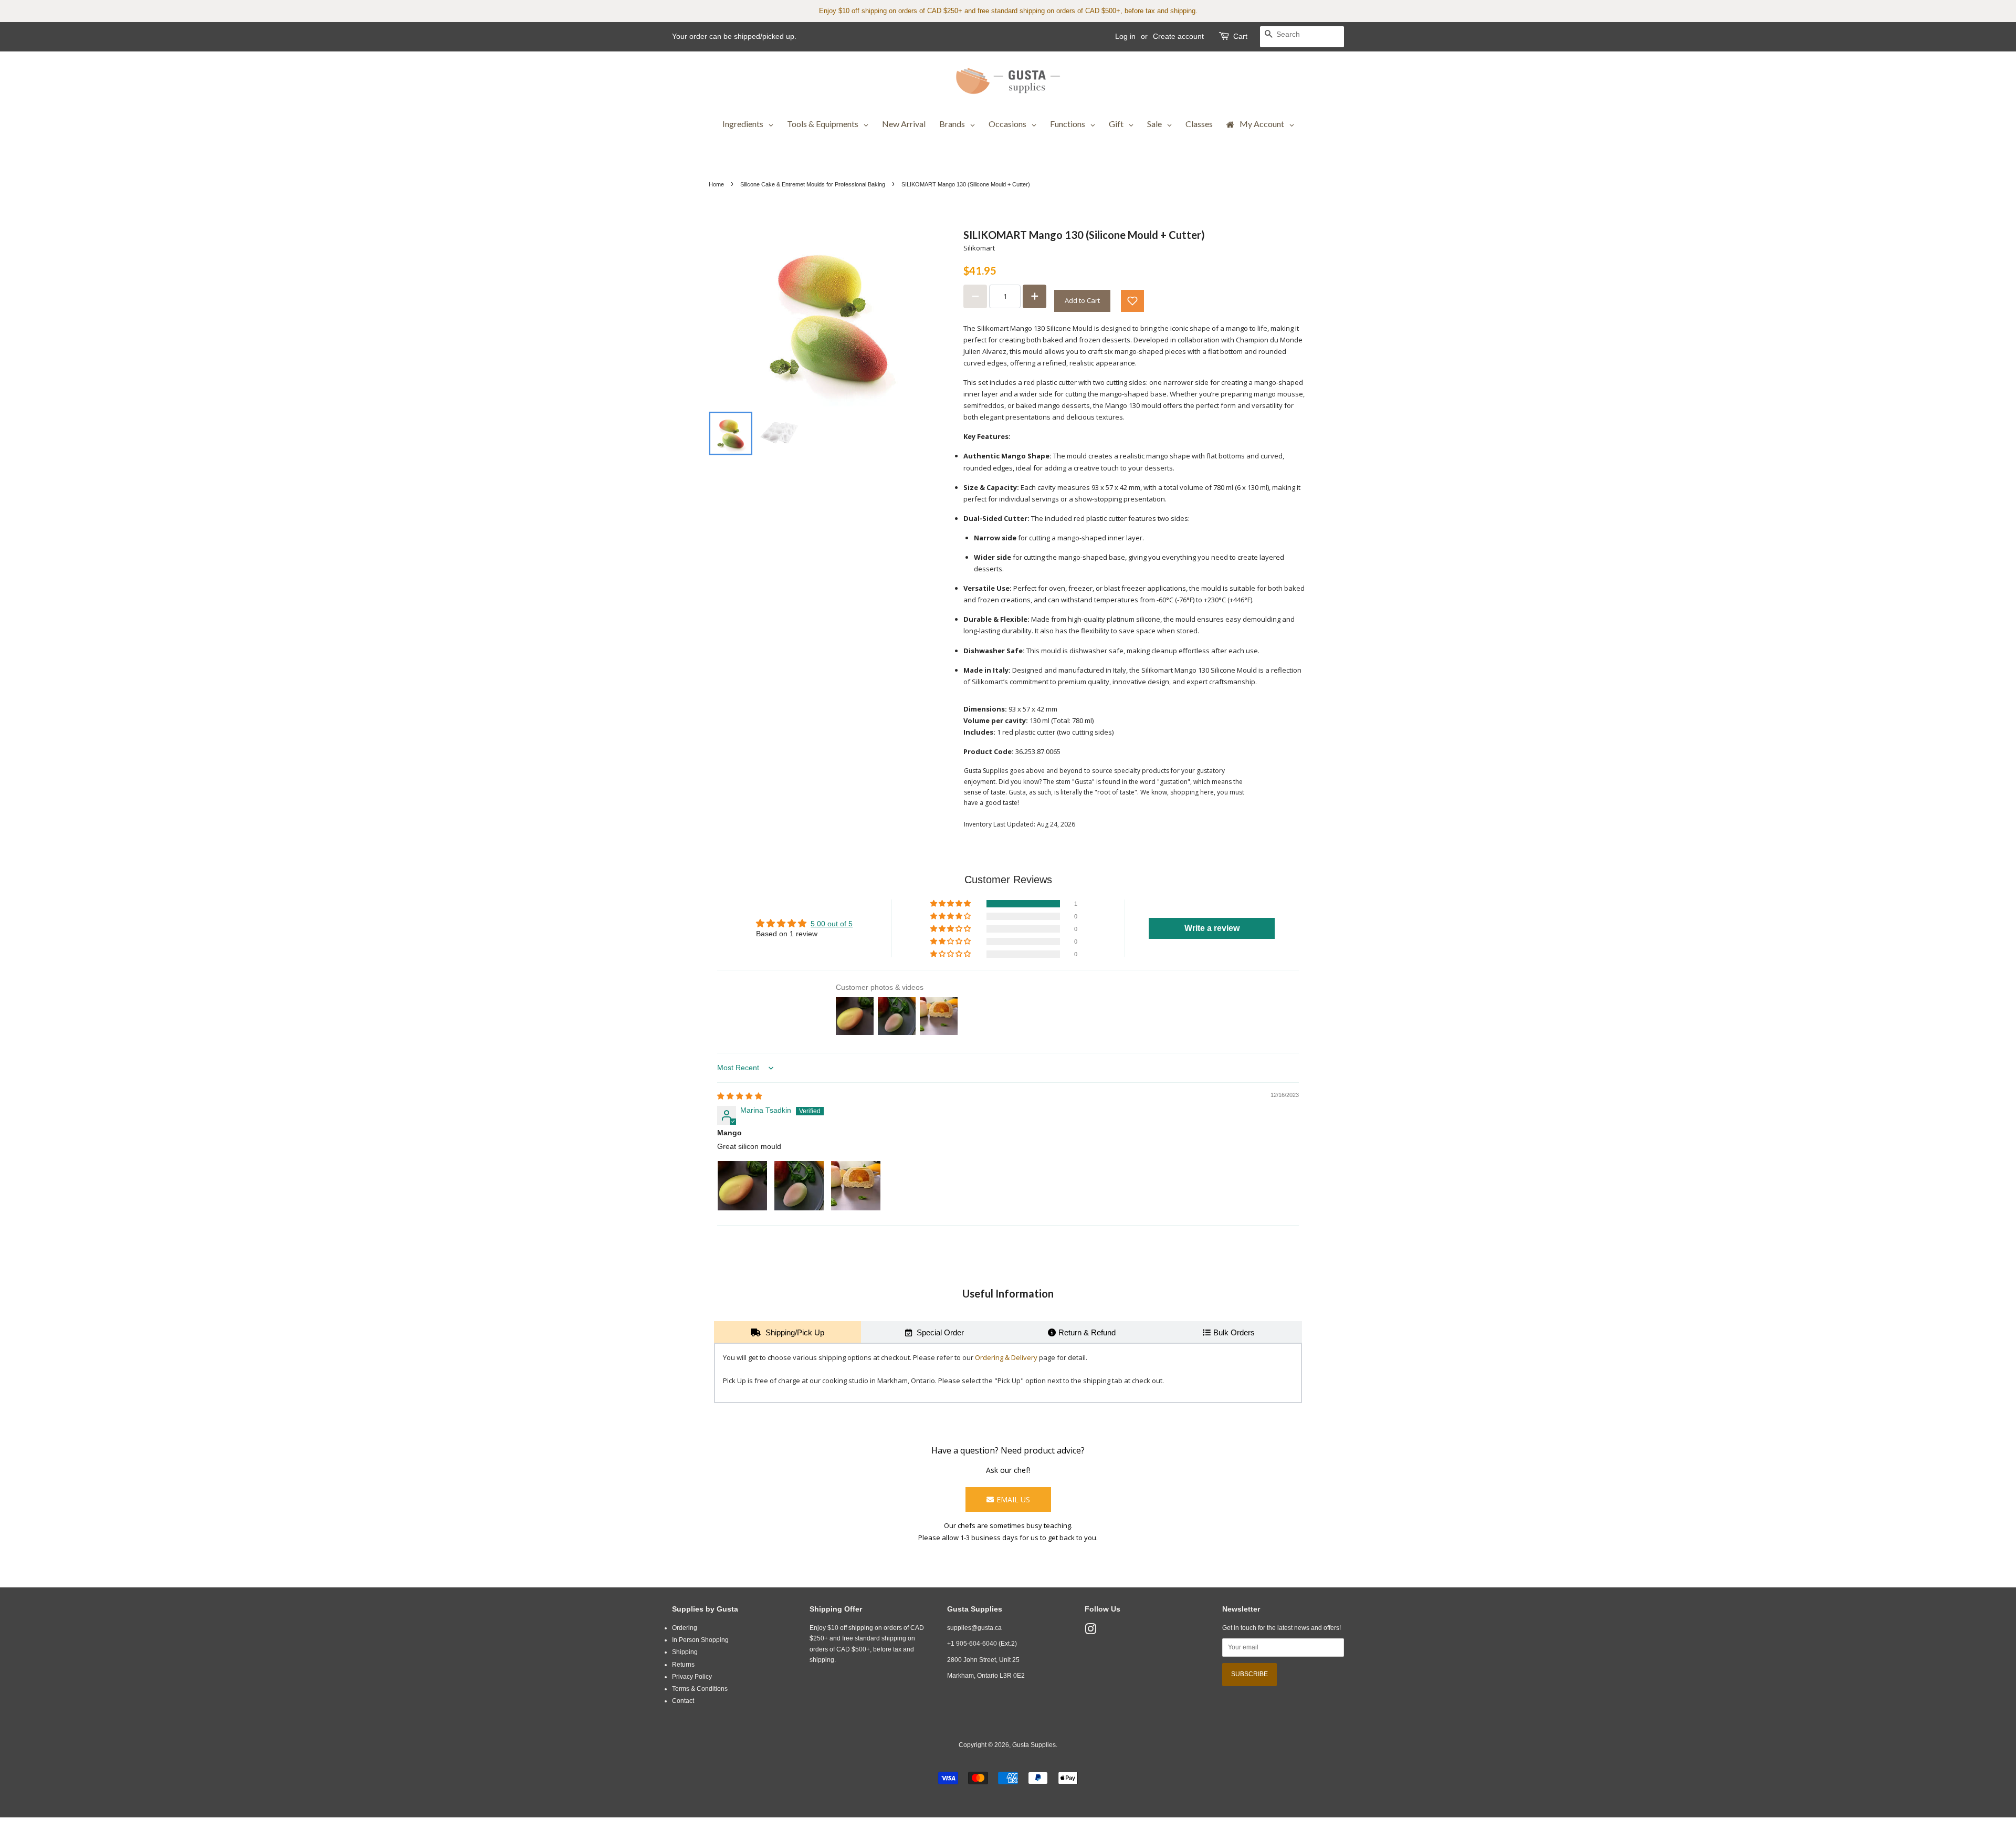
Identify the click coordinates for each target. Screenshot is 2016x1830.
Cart (1240, 36)
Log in (1125, 36)
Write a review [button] (1212, 928)
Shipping (685, 1652)
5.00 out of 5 (832, 924)
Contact (683, 1701)
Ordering (685, 1628)
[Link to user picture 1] (742, 1186)
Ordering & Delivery (1006, 1357)
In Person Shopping (700, 1640)
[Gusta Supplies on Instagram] (1090, 1632)
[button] (1132, 301)
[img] (740, 1096)
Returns (683, 1665)
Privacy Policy (692, 1677)
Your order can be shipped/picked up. (734, 36)
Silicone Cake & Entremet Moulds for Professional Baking (813, 184)
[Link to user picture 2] (799, 1186)
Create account (1178, 36)
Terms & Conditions (700, 1689)
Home (716, 184)
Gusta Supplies (1034, 1745)
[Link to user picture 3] (856, 1186)
